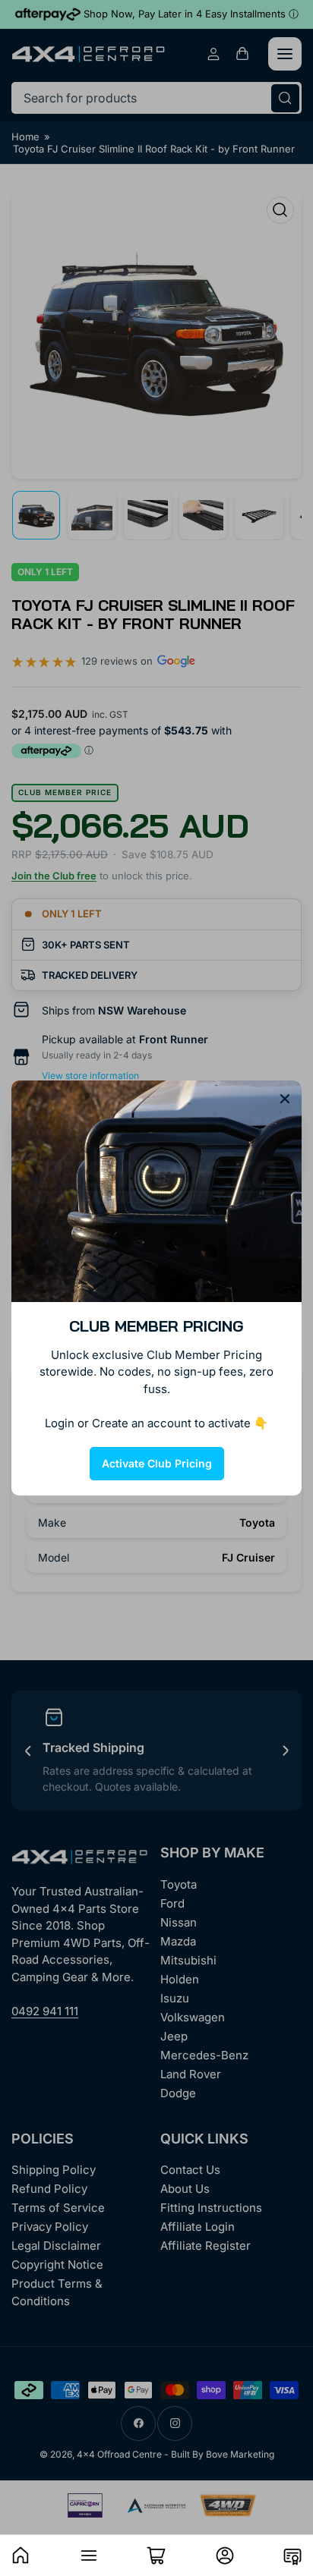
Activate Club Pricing (157, 1463)
